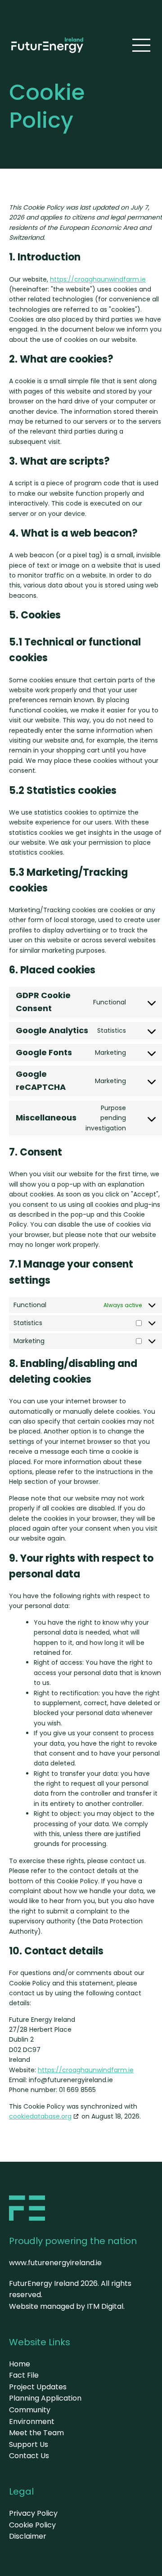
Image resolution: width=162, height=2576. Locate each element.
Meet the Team (36, 2433)
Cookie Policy (32, 2525)
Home (20, 2364)
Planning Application (45, 2398)
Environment (32, 2421)
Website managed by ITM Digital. (67, 2306)
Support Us (29, 2444)
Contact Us (29, 2456)
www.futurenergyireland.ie (55, 2263)
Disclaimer (28, 2536)
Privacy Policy (33, 2513)
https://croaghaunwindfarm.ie (98, 279)
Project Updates (38, 2387)
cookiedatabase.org (40, 2116)
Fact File (24, 2375)
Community (30, 2410)
